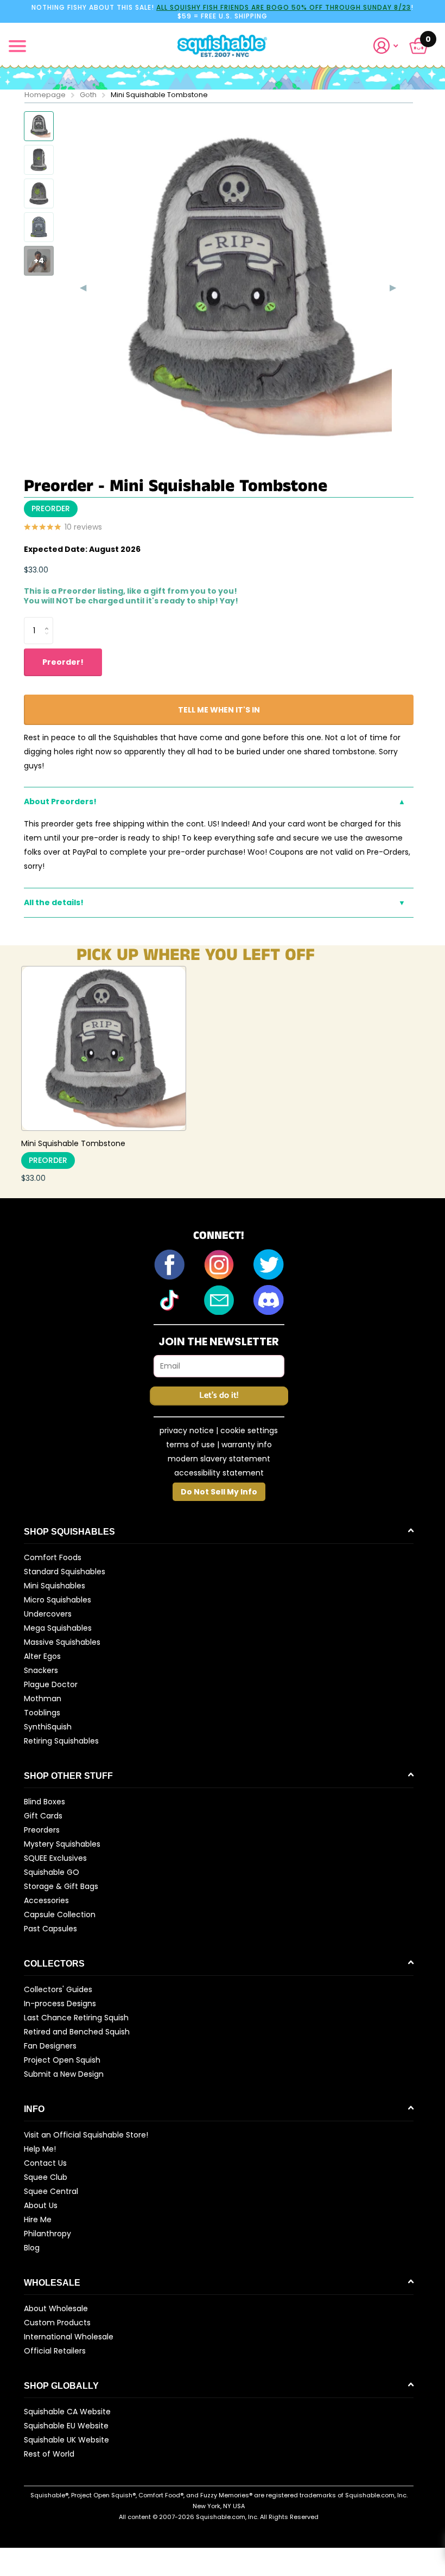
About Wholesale (56, 2308)
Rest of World (49, 2454)
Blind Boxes (44, 1802)
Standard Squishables (65, 1572)
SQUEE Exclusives (55, 1858)
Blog (32, 2248)
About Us (41, 2205)
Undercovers (48, 1614)
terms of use (190, 1445)
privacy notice (187, 1430)
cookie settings (249, 1430)
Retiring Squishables (61, 1741)
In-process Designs (60, 2003)
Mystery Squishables (62, 1844)
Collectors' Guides (58, 1989)
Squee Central (51, 2191)
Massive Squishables (62, 1642)
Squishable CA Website (67, 2412)
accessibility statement (219, 1473)
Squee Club (46, 2177)
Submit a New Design (64, 2074)
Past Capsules (50, 1929)
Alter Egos (42, 1656)
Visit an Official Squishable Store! (86, 2135)
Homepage (45, 95)
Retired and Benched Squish (77, 2032)
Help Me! (40, 2149)
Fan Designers (50, 2046)
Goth (88, 95)
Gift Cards (43, 1816)
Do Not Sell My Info (219, 1492)
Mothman (43, 1699)
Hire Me (38, 2219)
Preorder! (63, 662)
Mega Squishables (58, 1628)
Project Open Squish (62, 2060)
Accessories (46, 1900)
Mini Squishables (55, 1586)
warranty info (247, 1445)
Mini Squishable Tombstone (73, 1143)
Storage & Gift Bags (61, 1886)
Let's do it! (219, 1395)
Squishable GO (52, 1872)
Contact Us (45, 2163)
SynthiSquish (48, 1727)
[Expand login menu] (386, 46)
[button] (390, 46)
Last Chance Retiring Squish (76, 2018)
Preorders (42, 1830)
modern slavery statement (219, 1459)
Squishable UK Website (66, 2440)
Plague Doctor (51, 1684)
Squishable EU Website (66, 2426)
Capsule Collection (60, 1914)
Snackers (41, 1670)
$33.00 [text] (36, 570)
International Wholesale (69, 2337)
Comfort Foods (53, 1557)
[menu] (17, 46)
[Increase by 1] (49, 621)
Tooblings (42, 1713)
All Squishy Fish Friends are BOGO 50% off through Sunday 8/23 (284, 7)
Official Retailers (55, 2351)
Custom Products (57, 2323)
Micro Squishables (58, 1600)
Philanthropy (47, 2234)
